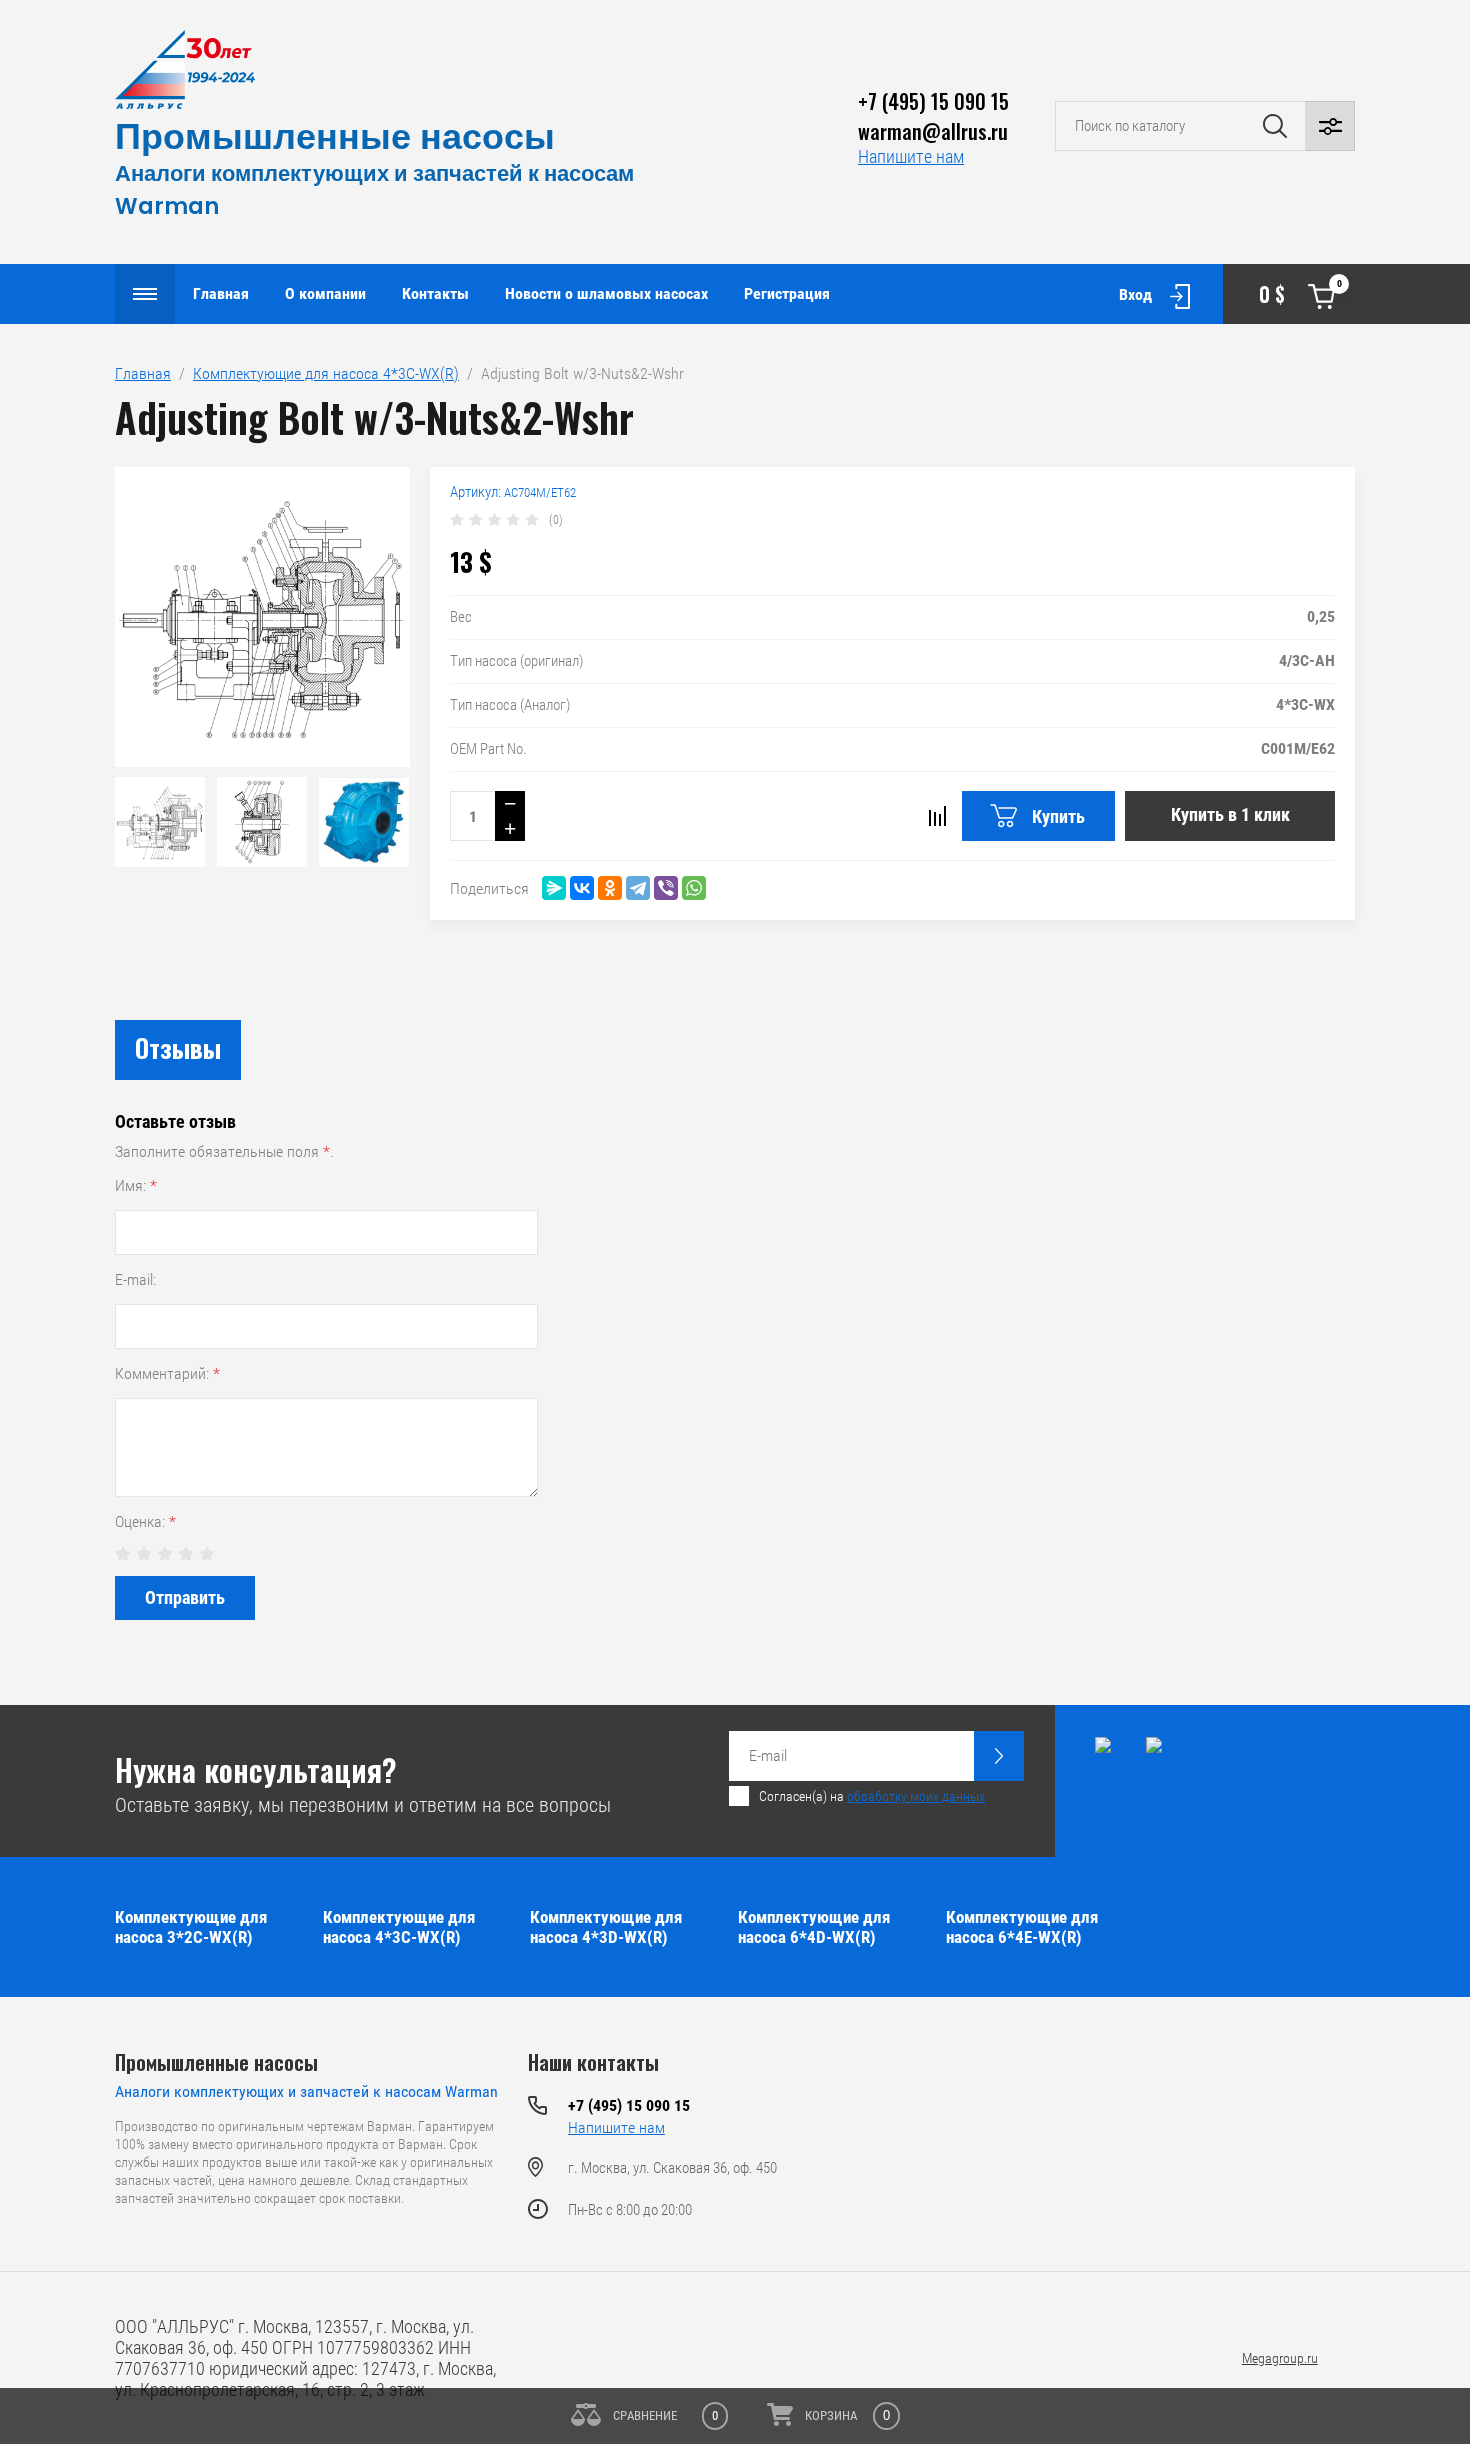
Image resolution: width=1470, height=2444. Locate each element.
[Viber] (666, 888)
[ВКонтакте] (582, 888)
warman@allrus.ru (933, 131)
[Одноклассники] (610, 888)
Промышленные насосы (335, 136)
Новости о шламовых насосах (606, 293)
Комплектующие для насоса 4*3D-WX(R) (606, 1927)
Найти (1275, 126)
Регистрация (787, 293)
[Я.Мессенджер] (554, 888)
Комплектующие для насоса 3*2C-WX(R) (191, 1927)
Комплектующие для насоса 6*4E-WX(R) (1022, 1927)
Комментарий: (167, 1373)
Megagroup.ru (1280, 2358)
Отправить (185, 1597)
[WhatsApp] (694, 888)
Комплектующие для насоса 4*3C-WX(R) (326, 373)
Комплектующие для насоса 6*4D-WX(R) (814, 1927)
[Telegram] (638, 888)
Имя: (136, 1185)
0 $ (1300, 293)
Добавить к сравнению (937, 816)
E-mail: (135, 1279)
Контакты (435, 293)
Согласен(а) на (872, 1796)
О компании (325, 293)
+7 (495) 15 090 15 (933, 101)
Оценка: (145, 1521)
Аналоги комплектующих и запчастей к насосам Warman (306, 2091)
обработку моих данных (916, 1796)
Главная (221, 293)
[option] (262, 617)
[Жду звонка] (999, 1756)
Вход (1135, 294)
